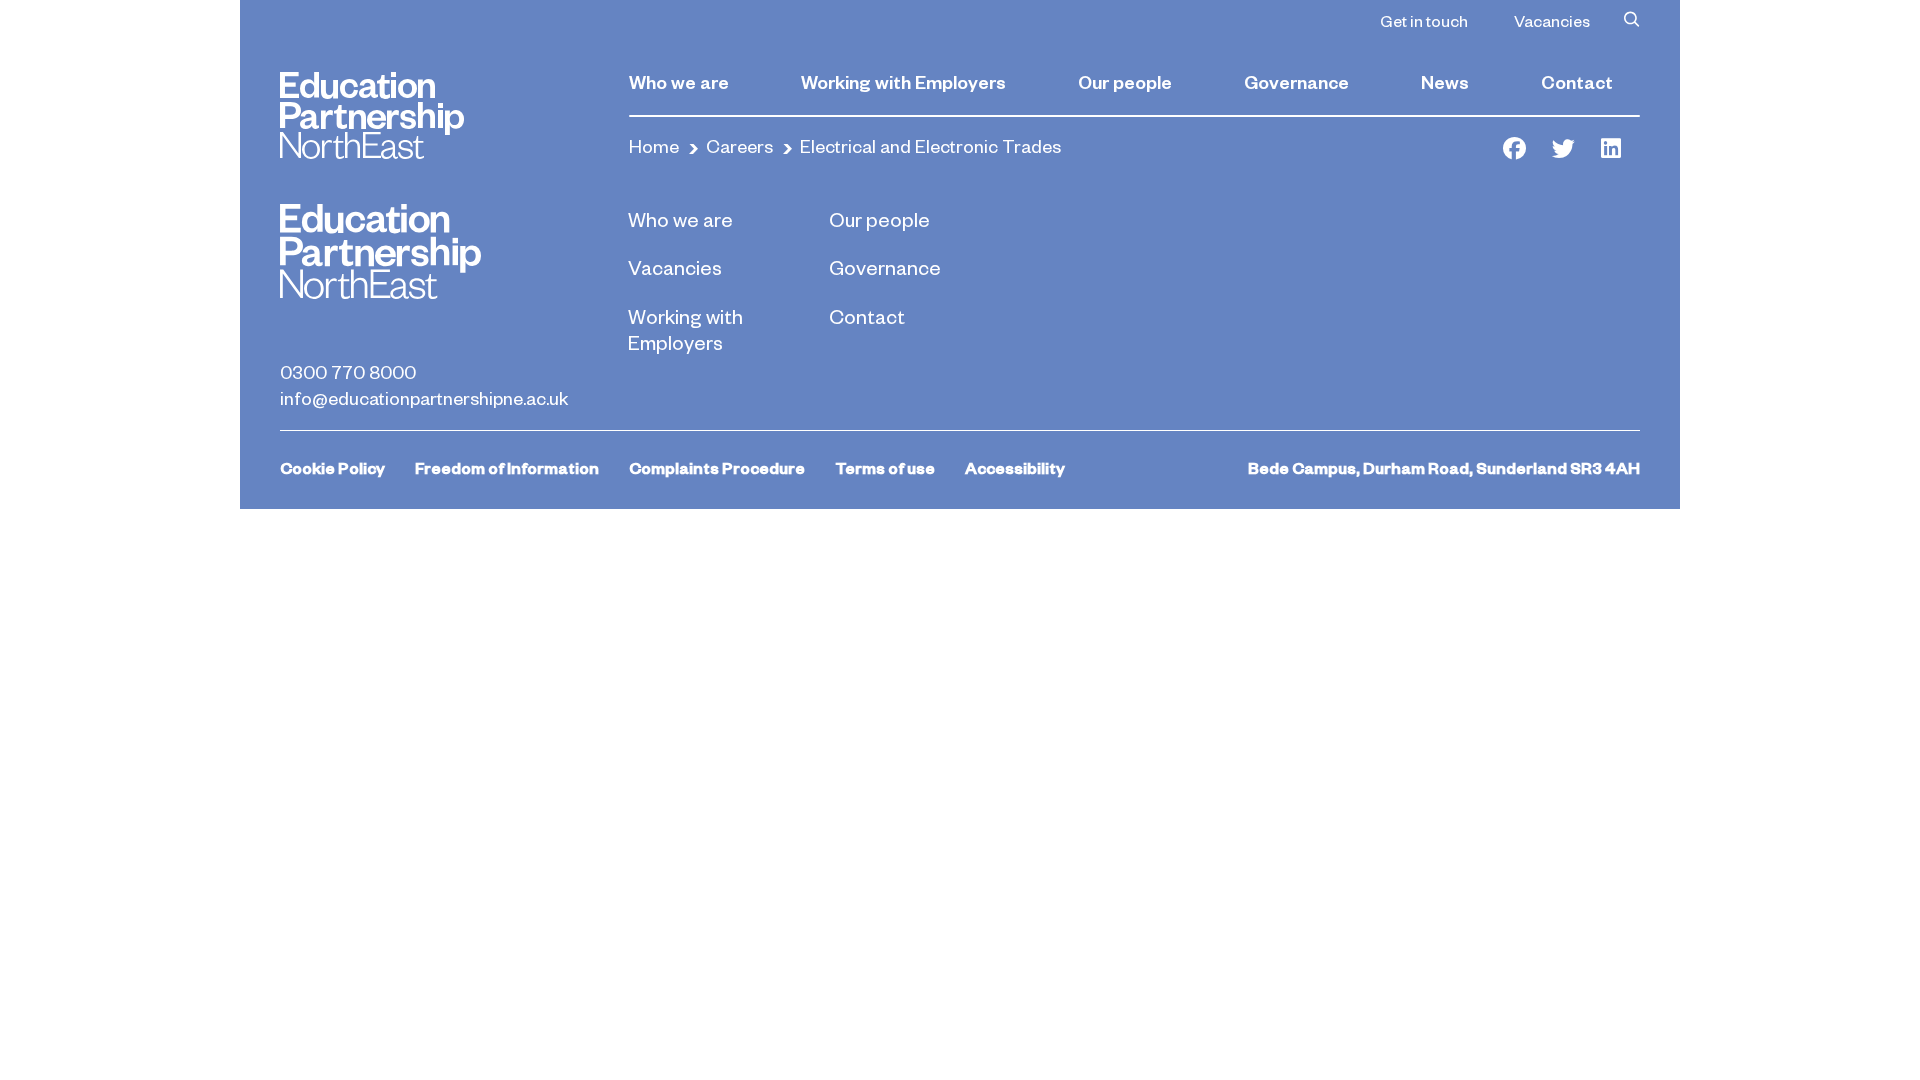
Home (654, 145)
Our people (1125, 81)
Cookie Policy (332, 467)
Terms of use (885, 467)
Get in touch (1424, 20)
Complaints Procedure (717, 467)
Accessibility (1015, 467)
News (1445, 81)
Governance (1296, 81)
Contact (1577, 81)
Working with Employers (903, 81)
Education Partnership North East (372, 115)
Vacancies (1552, 20)
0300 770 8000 (348, 371)
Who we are (679, 81)
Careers (739, 145)
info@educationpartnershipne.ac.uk (424, 397)
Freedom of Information (507, 467)
